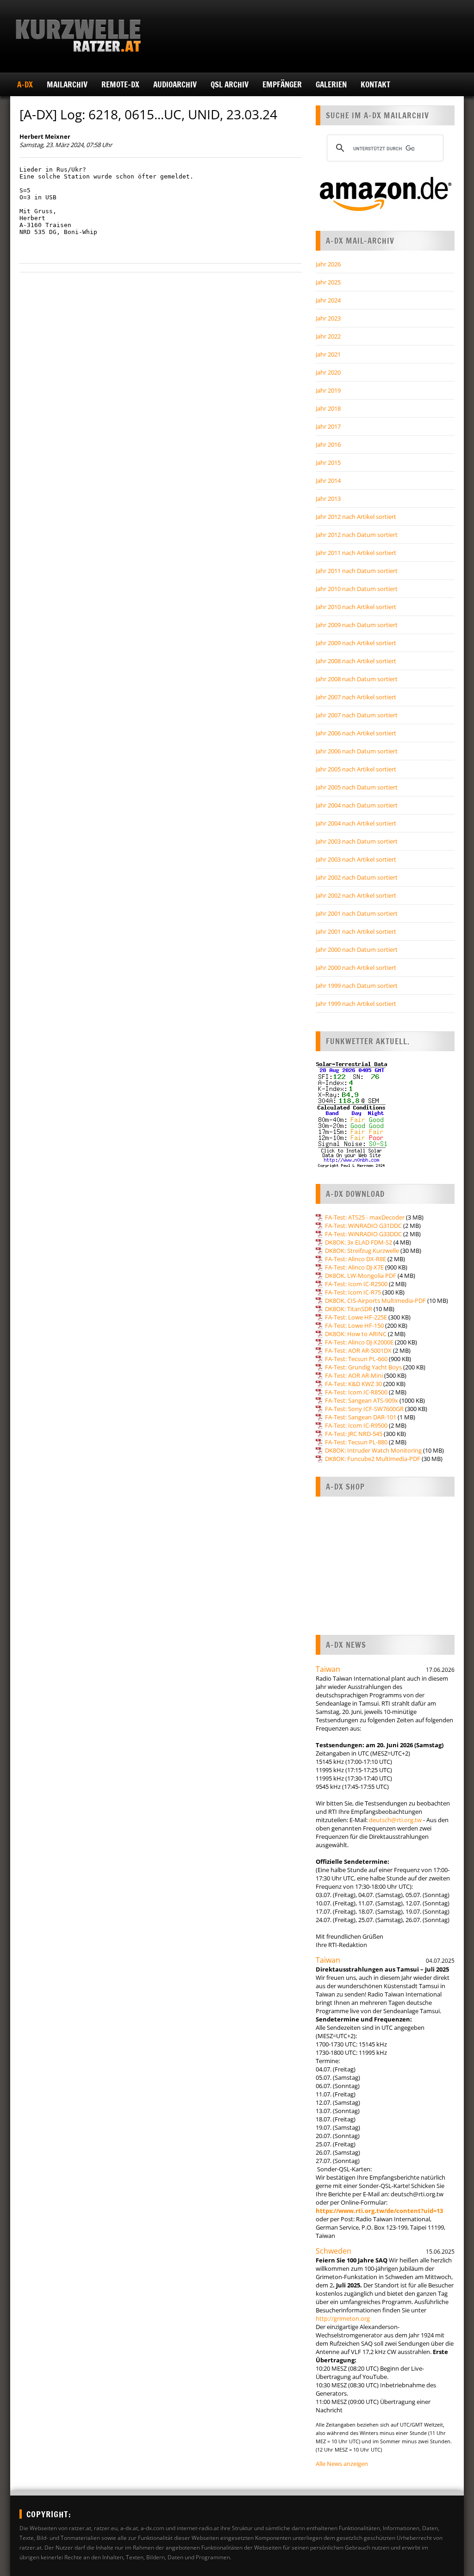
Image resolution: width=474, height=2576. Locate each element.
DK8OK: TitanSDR (349, 1309)
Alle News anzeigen (342, 2464)
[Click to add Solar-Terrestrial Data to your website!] (352, 1166)
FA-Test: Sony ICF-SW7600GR (364, 1409)
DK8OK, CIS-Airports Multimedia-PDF (375, 1300)
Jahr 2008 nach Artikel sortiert (356, 661)
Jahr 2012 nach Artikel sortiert (356, 517)
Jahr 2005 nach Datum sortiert (357, 787)
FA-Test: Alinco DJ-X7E (354, 1267)
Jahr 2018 (328, 408)
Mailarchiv (67, 84)
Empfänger (282, 84)
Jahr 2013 (328, 499)
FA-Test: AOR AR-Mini (354, 1375)
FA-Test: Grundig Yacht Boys (363, 1367)
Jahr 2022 (328, 336)
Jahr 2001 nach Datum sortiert (357, 913)
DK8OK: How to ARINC (356, 1334)
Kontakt (375, 84)
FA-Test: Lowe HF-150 (354, 1325)
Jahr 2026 (328, 264)
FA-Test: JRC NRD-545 (354, 1434)
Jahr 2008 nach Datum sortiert (357, 679)
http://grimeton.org (343, 2318)
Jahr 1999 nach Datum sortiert (357, 986)
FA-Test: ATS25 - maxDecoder (365, 1217)
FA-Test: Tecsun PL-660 (356, 1359)
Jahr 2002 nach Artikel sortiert (356, 895)
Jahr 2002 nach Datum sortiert (357, 877)
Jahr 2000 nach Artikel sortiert (356, 968)
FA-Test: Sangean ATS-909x (362, 1400)
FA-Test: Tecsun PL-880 (356, 1442)
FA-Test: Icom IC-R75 (353, 1292)
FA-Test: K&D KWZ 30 (353, 1384)
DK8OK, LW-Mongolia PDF (361, 1276)
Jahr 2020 (328, 372)
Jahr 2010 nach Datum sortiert (357, 589)
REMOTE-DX (120, 84)
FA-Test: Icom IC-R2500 (356, 1284)
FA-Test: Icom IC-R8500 (356, 1392)
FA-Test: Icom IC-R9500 (356, 1425)
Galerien (331, 84)
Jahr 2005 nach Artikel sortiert (356, 769)
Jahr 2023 (328, 318)
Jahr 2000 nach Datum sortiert (357, 949)
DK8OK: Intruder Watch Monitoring (373, 1450)
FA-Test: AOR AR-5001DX (358, 1350)
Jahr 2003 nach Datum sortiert (357, 841)
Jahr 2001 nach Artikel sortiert (356, 931)
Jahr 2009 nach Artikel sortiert (356, 643)
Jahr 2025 (328, 282)
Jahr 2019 (328, 390)
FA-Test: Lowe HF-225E (356, 1317)
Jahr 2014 (328, 481)
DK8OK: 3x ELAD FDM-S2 (359, 1242)
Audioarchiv (175, 84)
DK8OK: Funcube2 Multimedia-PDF (373, 1459)
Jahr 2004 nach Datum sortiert (357, 805)
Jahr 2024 (328, 300)
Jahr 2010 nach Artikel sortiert (356, 607)
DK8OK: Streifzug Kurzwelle (362, 1251)
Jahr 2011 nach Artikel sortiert (356, 553)
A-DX (25, 84)
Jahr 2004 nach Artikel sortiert (356, 823)
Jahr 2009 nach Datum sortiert (357, 625)
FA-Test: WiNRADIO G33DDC (363, 1234)
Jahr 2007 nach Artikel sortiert (356, 697)
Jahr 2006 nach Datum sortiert (357, 751)
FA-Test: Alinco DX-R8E (355, 1259)
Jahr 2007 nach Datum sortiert (357, 715)
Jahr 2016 (328, 444)
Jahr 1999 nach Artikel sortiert (356, 1004)
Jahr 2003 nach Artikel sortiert (356, 859)
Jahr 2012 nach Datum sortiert (357, 535)
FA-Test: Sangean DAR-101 (361, 1417)
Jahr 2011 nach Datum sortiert (357, 571)
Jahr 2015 (328, 462)
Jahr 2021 (328, 354)
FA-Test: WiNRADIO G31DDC (363, 1226)
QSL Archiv (230, 84)
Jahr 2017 (328, 426)
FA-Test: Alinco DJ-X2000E (359, 1342)
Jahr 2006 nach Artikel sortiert (356, 733)
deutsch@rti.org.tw (395, 1820)
